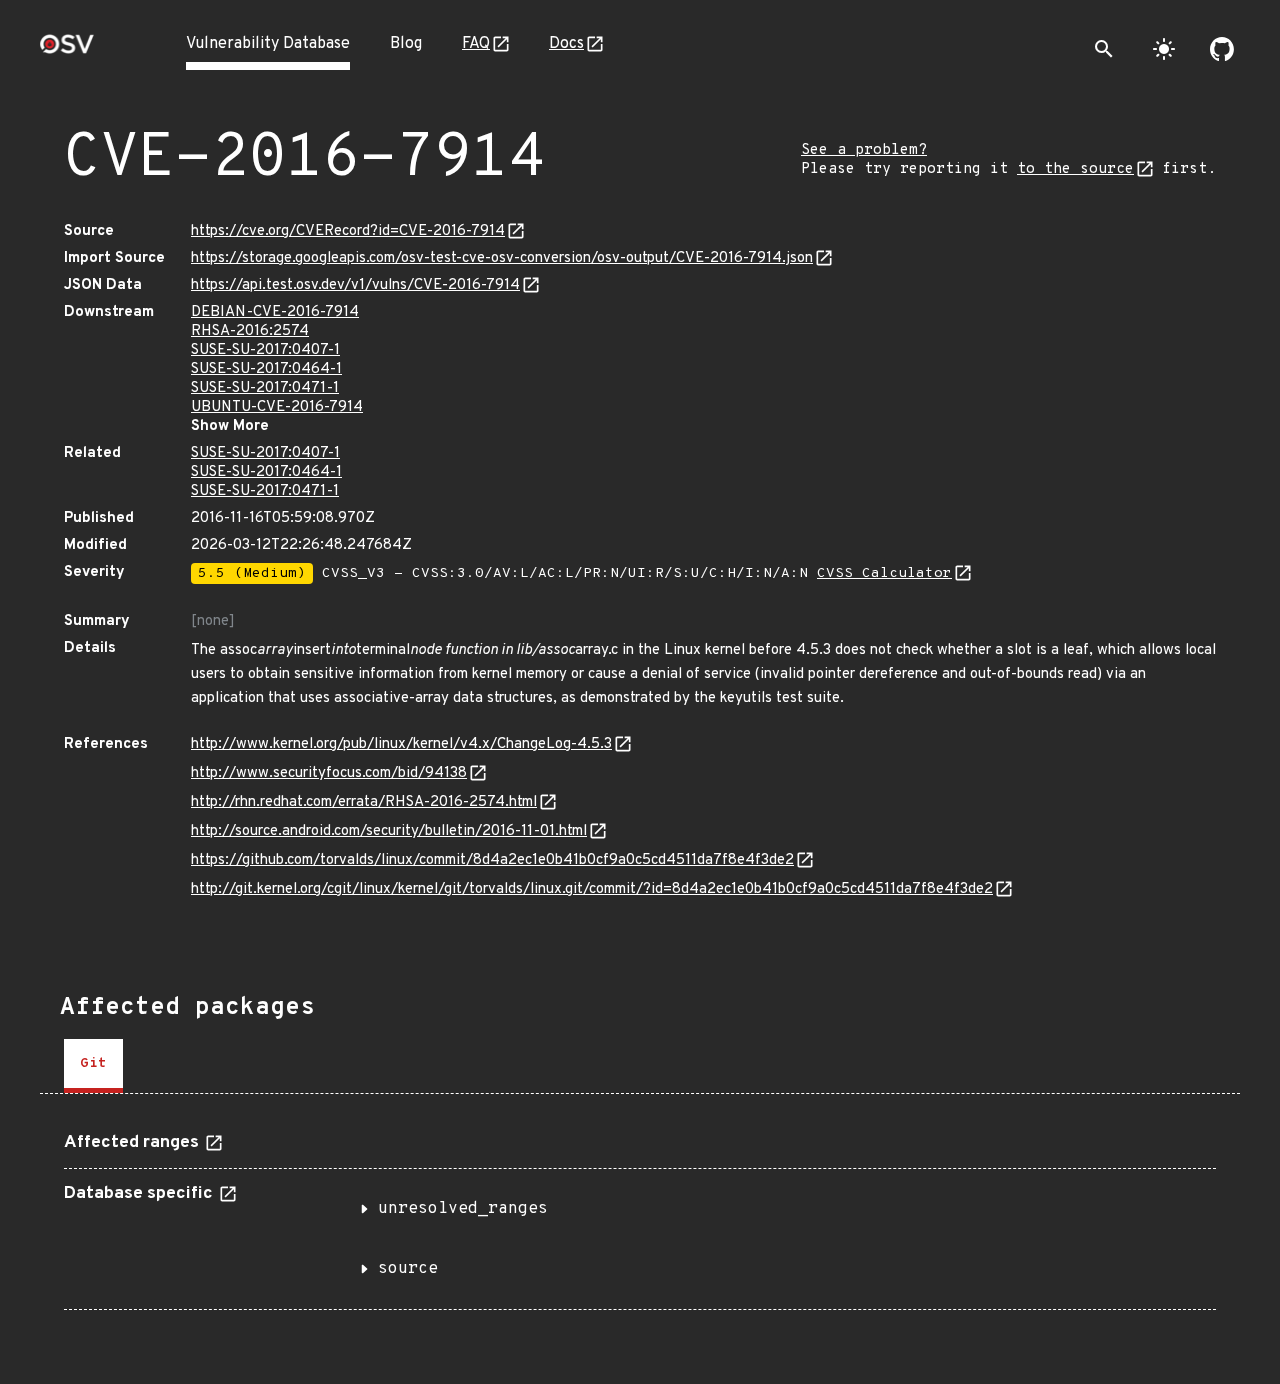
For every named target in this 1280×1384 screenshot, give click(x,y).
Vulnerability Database (268, 44)
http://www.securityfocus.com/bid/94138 (329, 773)
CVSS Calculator (884, 573)
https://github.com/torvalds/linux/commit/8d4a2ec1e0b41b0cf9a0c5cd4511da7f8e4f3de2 (492, 860)
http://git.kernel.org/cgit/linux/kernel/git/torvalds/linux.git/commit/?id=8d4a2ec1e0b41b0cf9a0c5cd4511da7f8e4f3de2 (592, 889)
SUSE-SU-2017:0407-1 (265, 350)
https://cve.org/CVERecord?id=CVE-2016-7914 (348, 231)
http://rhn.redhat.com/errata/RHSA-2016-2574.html (364, 802)
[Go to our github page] (1222, 49)
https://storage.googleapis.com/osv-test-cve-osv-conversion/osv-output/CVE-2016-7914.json (502, 258)
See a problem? (864, 150)
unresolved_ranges (463, 1209)
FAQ (476, 44)
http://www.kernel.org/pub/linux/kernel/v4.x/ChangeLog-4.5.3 (401, 744)
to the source (1075, 169)
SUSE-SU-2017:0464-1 (266, 369)
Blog (406, 44)
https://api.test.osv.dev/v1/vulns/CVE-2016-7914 (355, 285)
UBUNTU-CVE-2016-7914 (277, 407)
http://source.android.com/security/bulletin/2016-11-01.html (389, 831)
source (408, 1269)
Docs (566, 44)
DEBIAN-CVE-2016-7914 (275, 312)
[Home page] (67, 50)
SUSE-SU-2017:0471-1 (265, 388)
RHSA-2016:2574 (250, 331)
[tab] (93, 1066)
